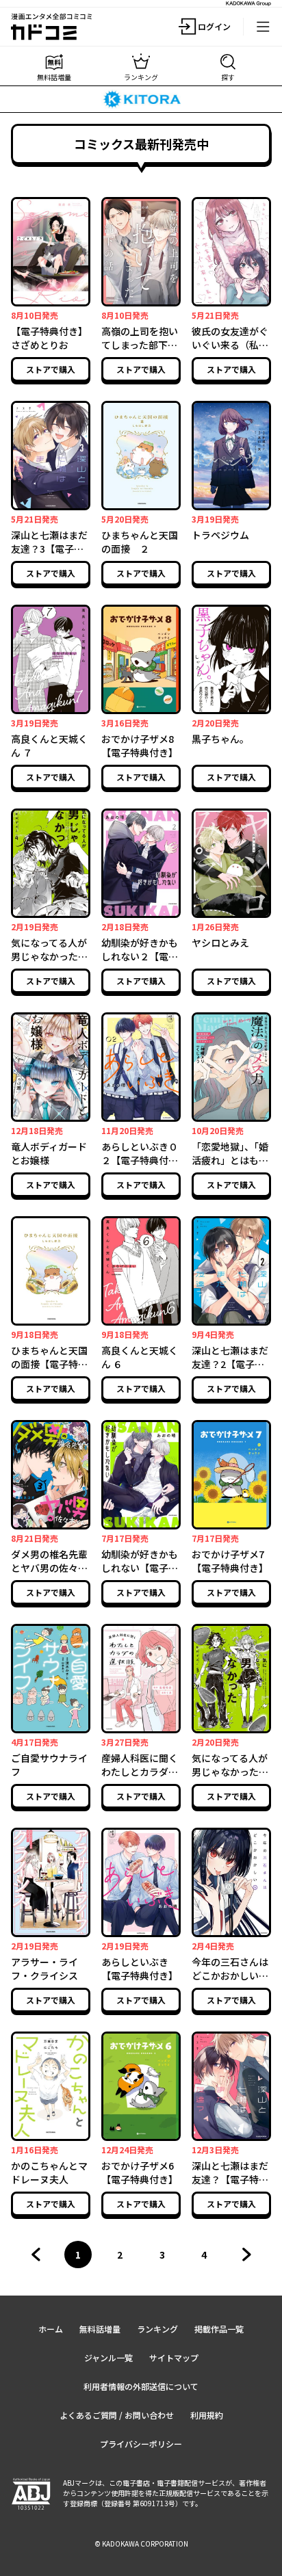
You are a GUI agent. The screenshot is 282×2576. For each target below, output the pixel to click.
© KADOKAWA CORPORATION (141, 2544)
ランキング (157, 2329)
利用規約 (207, 2415)
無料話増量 (100, 2329)
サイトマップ (174, 2357)
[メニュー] (263, 27)
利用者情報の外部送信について (141, 2386)
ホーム (51, 2329)
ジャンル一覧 (108, 2357)
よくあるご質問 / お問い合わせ (117, 2415)
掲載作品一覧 (219, 2329)
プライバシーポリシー (141, 2444)
